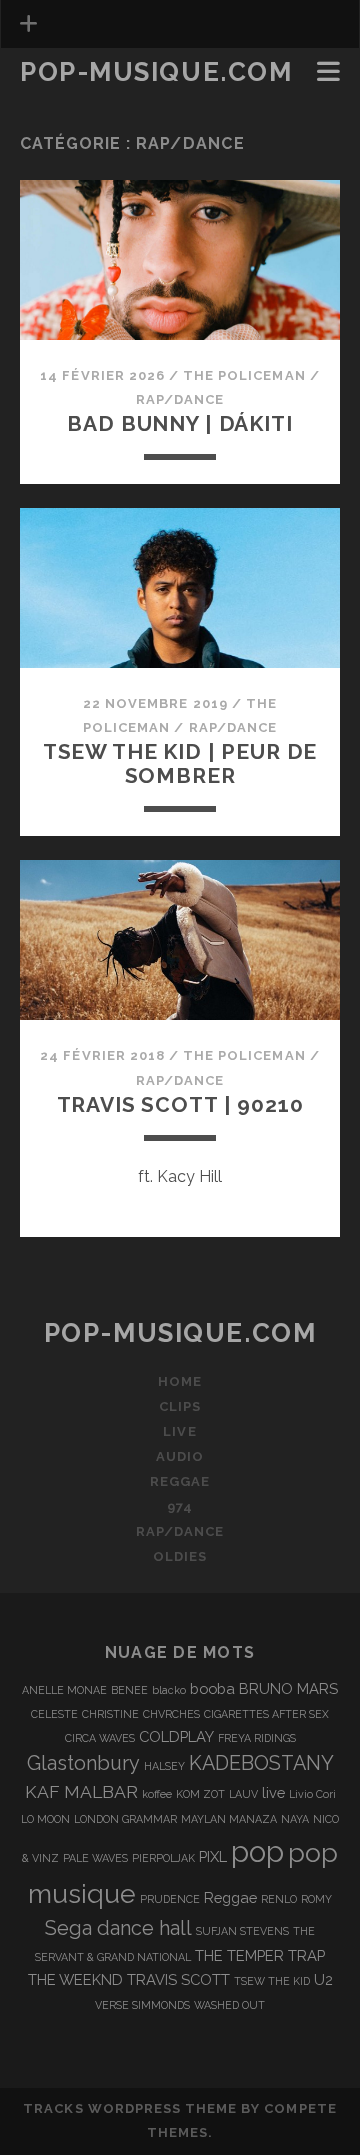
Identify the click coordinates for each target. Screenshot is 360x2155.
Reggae (230, 1897)
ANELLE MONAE (64, 1690)
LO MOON (45, 1819)
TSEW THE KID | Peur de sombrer (180, 763)
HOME (180, 1381)
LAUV (243, 1794)
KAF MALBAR (81, 1791)
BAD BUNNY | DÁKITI (179, 423)
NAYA (295, 1819)
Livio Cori (312, 1794)
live (273, 1792)
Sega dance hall (118, 1928)
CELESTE (54, 1714)
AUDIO (180, 1456)
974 (180, 1506)
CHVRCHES (171, 1714)
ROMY (316, 1899)
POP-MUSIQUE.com (156, 72)
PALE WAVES (95, 1858)
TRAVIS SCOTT (178, 1979)
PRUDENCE (170, 1899)
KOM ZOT (200, 1794)
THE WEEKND (75, 1979)
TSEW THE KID (272, 1981)
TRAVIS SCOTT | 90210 (180, 1104)
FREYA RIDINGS (257, 1738)
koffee (157, 1794)
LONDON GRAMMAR (125, 1819)
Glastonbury (83, 1763)
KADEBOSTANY (261, 1763)
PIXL (213, 1856)
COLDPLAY (176, 1736)
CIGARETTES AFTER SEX (266, 1714)
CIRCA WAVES (100, 1738)
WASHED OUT (229, 2005)
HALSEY (164, 1766)
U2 (323, 1979)
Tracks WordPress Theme (130, 2108)
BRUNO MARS (288, 1688)
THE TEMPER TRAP (260, 1955)
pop (257, 1851)
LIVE (179, 1431)
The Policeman (244, 375)
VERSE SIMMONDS (142, 2005)
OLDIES (180, 1556)
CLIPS (46, 101)
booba (212, 1688)
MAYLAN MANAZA (229, 1819)
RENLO (279, 1899)
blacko (169, 1690)
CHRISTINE (110, 1714)
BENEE (129, 1690)
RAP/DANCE (180, 399)
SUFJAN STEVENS (242, 1931)
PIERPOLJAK (163, 1858)
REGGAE (180, 1481)
